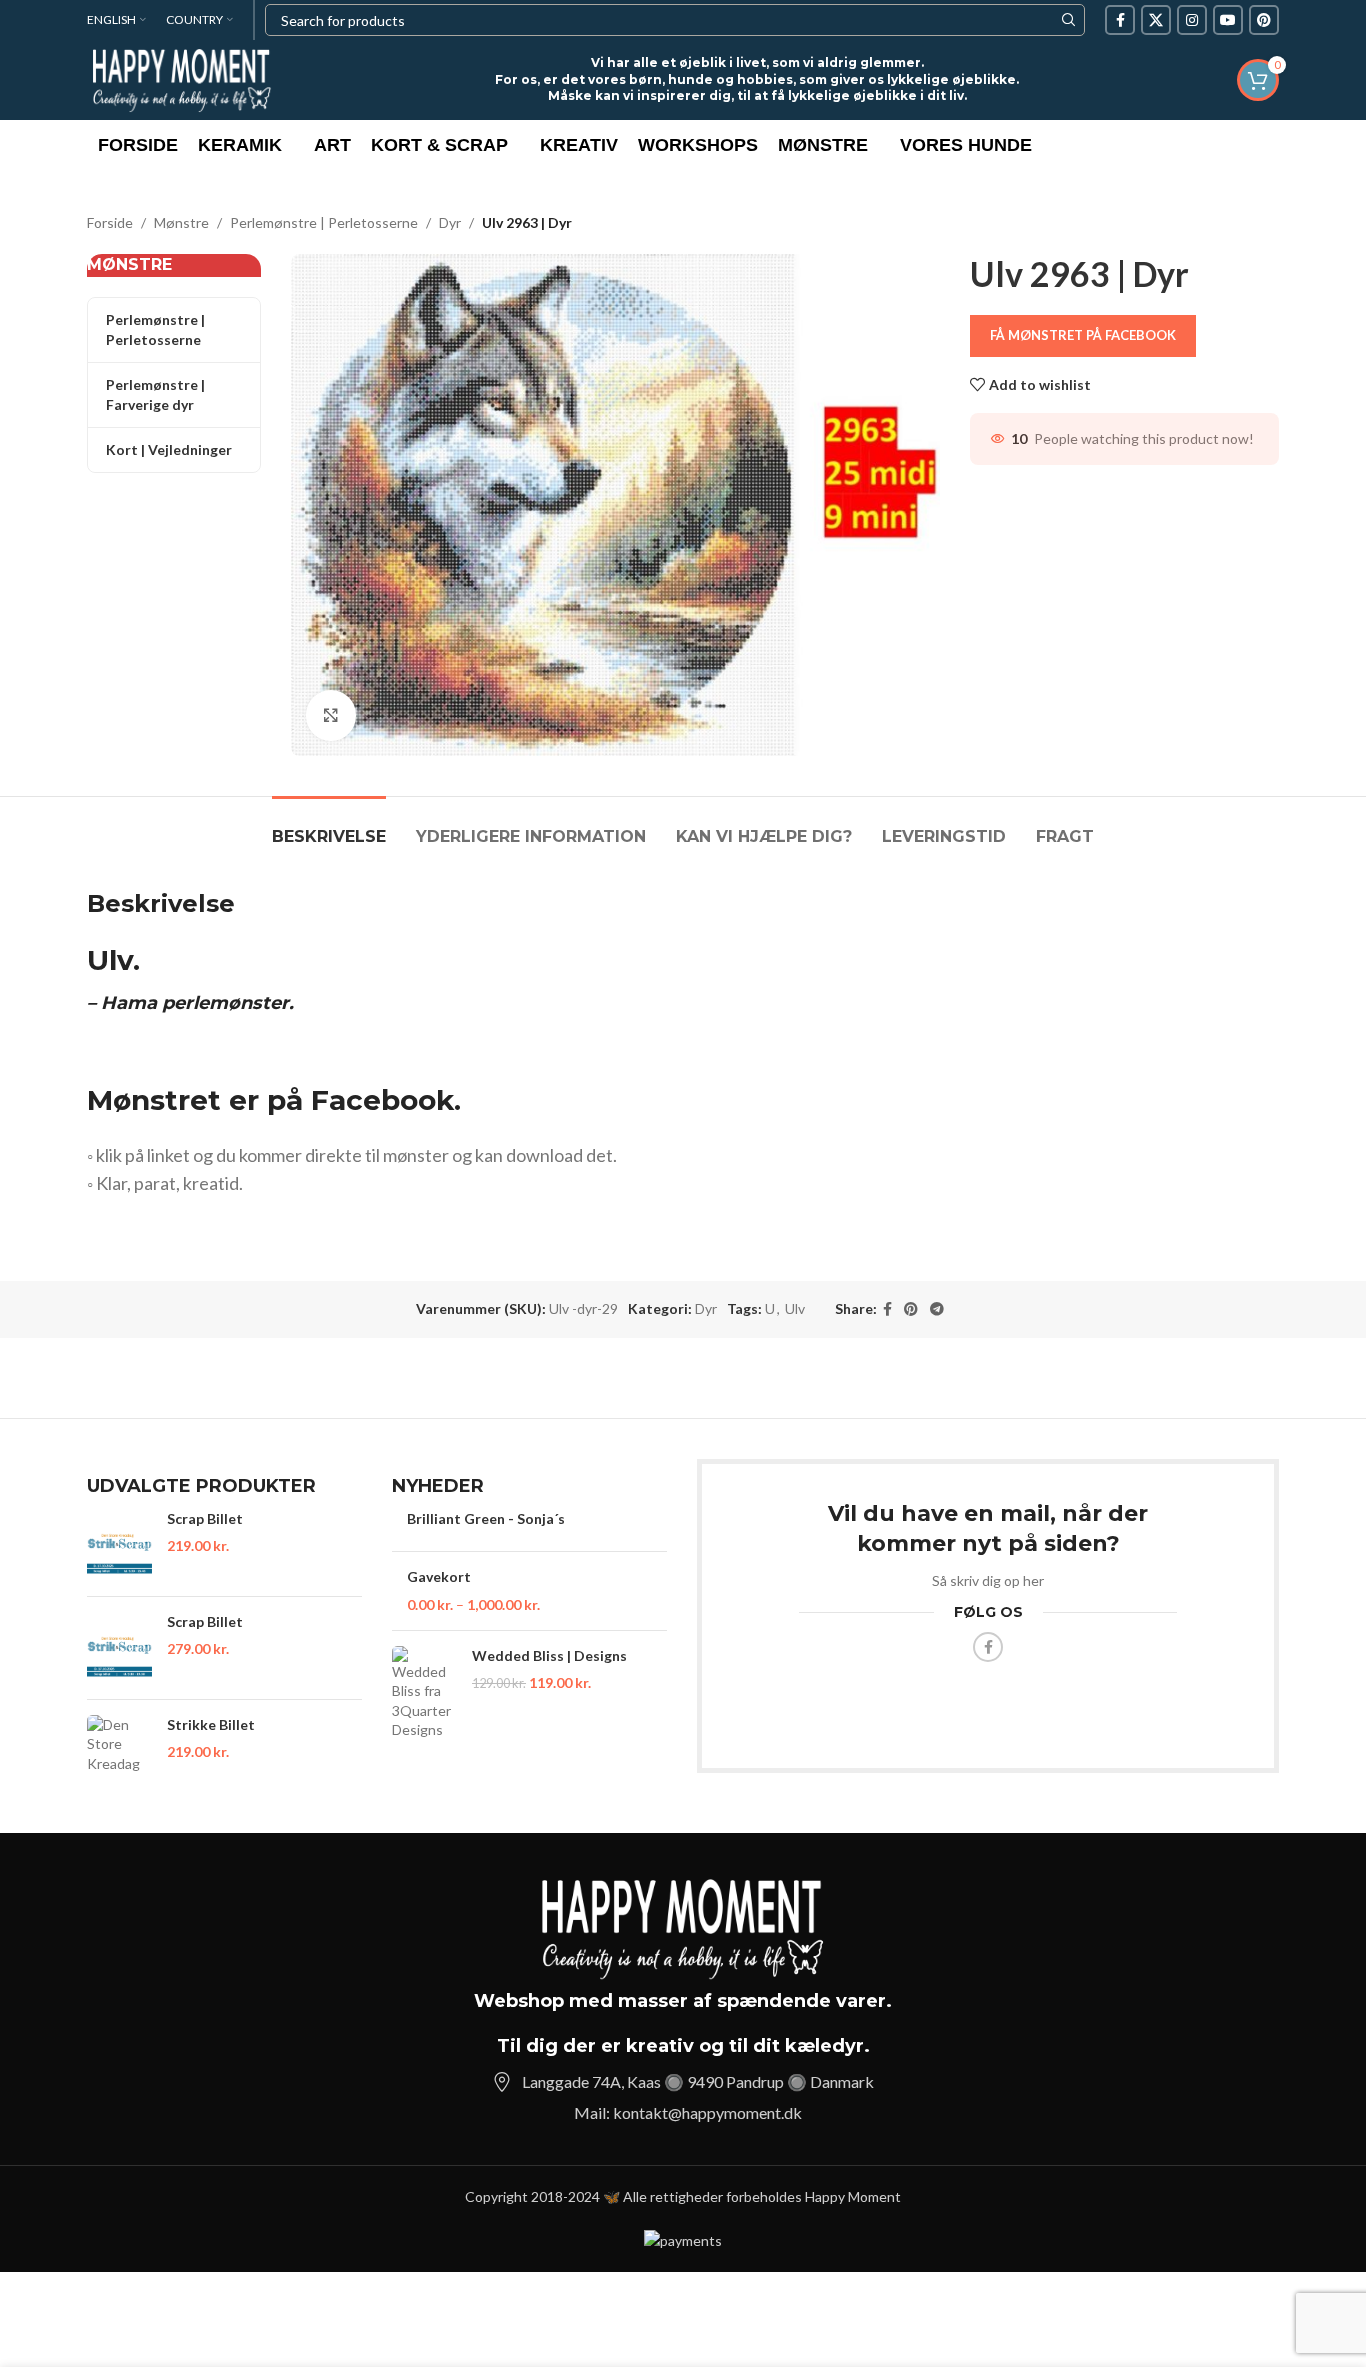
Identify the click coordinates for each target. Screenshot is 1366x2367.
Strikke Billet (211, 1724)
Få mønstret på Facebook (1083, 335)
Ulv (795, 1308)
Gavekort (439, 1576)
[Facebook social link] (1120, 20)
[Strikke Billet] (119, 1744)
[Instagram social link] (1192, 20)
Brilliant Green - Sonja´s (486, 1518)
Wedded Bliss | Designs (549, 1655)
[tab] (329, 826)
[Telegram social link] (937, 1309)
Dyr (450, 222)
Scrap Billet (205, 1518)
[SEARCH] (1069, 20)
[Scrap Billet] (119, 1545)
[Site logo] (182, 78)
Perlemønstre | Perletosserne (324, 222)
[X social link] (1156, 20)
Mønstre (181, 222)
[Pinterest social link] (1264, 20)
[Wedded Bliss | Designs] (424, 1693)
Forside (110, 222)
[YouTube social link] (1228, 20)
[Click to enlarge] (331, 715)
